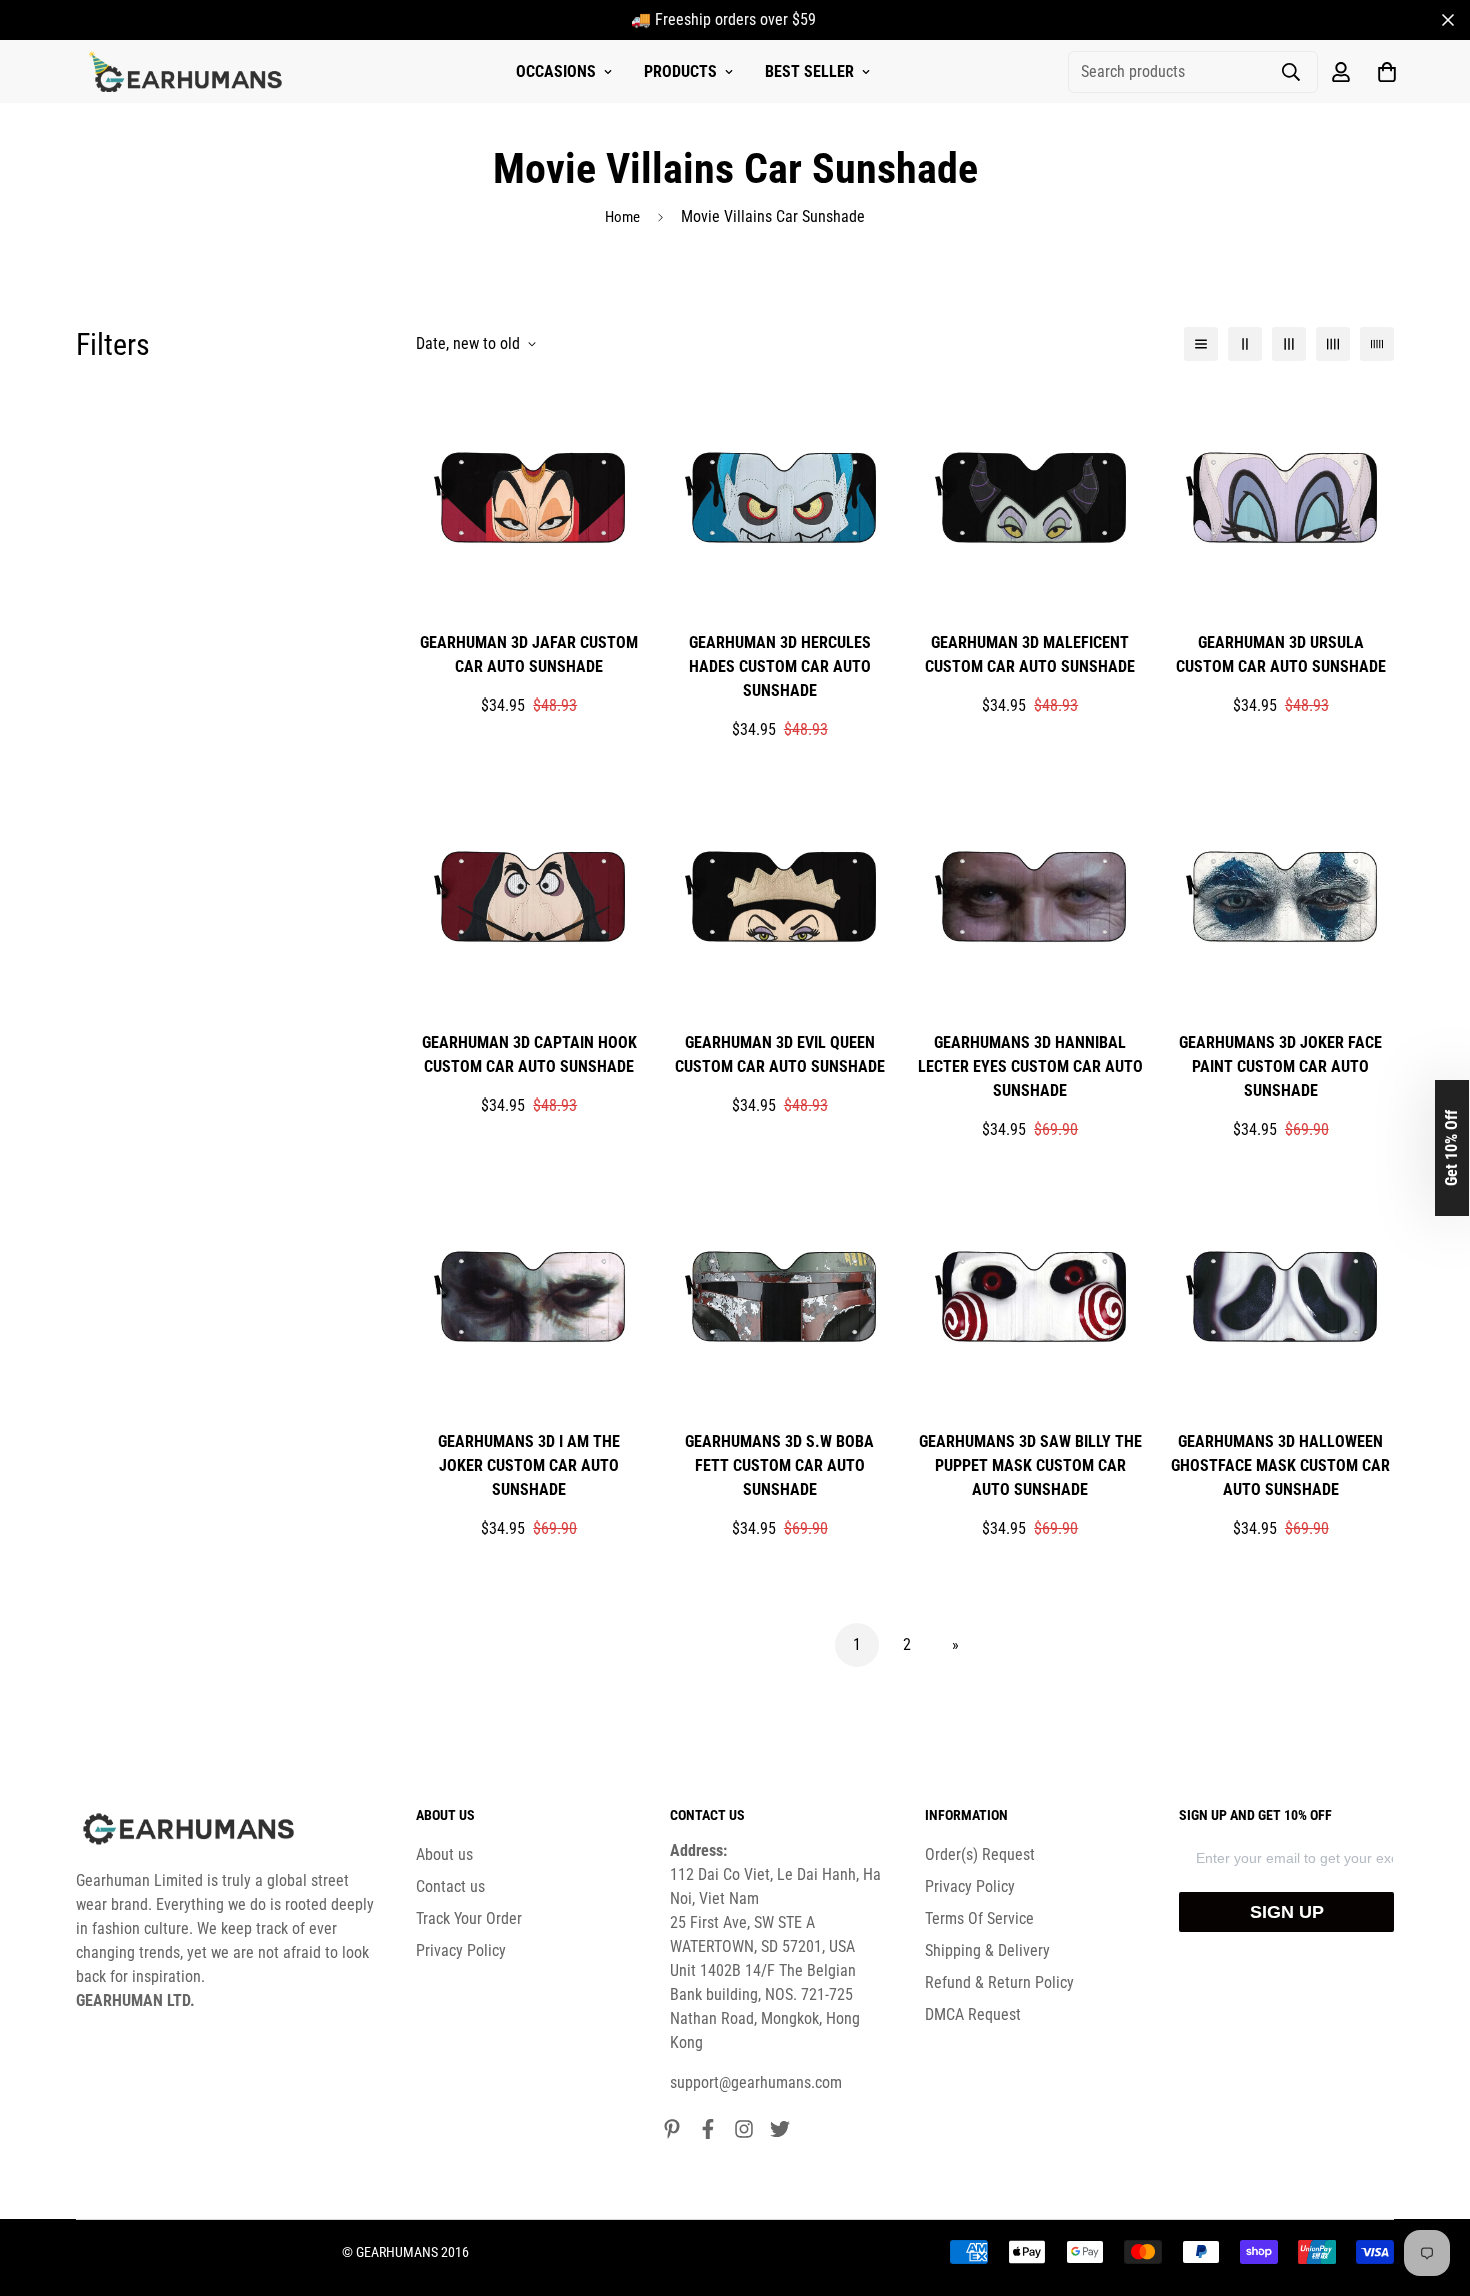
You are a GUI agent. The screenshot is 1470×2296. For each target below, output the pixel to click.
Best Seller (809, 71)
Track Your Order (469, 1918)
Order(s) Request (980, 1854)
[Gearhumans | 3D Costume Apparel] (188, 72)
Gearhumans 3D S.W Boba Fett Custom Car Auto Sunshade (779, 1465)
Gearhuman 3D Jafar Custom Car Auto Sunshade (529, 654)
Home (622, 217)
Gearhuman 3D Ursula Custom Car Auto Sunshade (1281, 654)
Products (680, 71)
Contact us (450, 1886)
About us (444, 1854)
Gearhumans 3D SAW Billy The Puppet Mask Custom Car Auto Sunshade (1030, 1465)
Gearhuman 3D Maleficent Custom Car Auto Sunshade (1030, 654)
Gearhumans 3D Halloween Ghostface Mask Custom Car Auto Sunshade (1280, 1465)
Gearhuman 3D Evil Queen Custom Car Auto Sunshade (780, 1054)
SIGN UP (1287, 1912)
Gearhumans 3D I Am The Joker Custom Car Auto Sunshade (529, 1465)
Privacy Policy (461, 1950)
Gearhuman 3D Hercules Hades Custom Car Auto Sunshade (780, 666)
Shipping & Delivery (987, 1950)
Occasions (556, 71)
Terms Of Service (979, 1918)
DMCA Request (973, 2014)
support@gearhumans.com (756, 2082)
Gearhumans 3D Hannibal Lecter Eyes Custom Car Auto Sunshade (1030, 1066)
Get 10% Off (1451, 1148)
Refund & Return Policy (999, 1982)
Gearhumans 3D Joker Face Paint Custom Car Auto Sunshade (1280, 1066)
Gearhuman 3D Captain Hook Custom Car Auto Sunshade (529, 1054)
